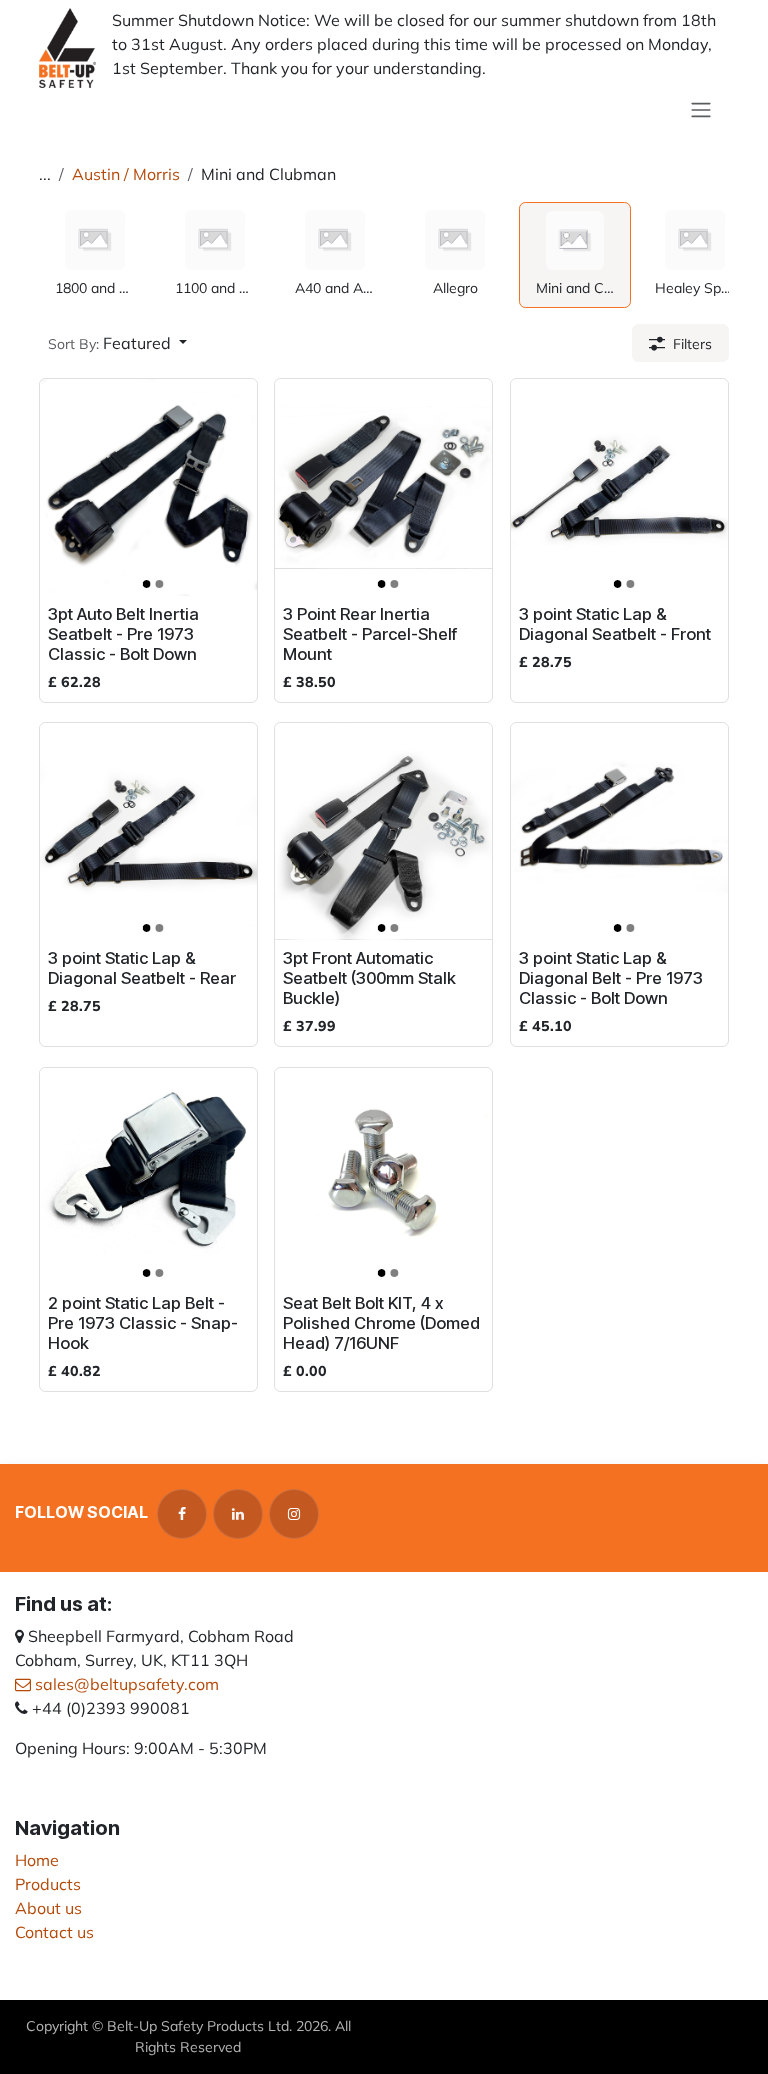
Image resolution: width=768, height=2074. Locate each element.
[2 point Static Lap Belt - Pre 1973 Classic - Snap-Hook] (148, 1176)
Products (48, 1884)
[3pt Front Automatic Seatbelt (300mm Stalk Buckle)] (383, 831)
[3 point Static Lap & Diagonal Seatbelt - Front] (619, 487)
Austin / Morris (126, 174)
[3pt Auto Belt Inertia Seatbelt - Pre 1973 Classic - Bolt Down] (148, 487)
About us (48, 1908)
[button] (117, 343)
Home (37, 1860)
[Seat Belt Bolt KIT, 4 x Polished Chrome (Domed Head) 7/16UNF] (383, 1176)
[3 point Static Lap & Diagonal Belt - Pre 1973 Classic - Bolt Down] (619, 831)
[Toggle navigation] (701, 109)
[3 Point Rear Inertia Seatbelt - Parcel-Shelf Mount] (383, 487)
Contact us (54, 1932)
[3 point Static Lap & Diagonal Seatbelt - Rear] (148, 831)
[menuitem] (95, 255)
